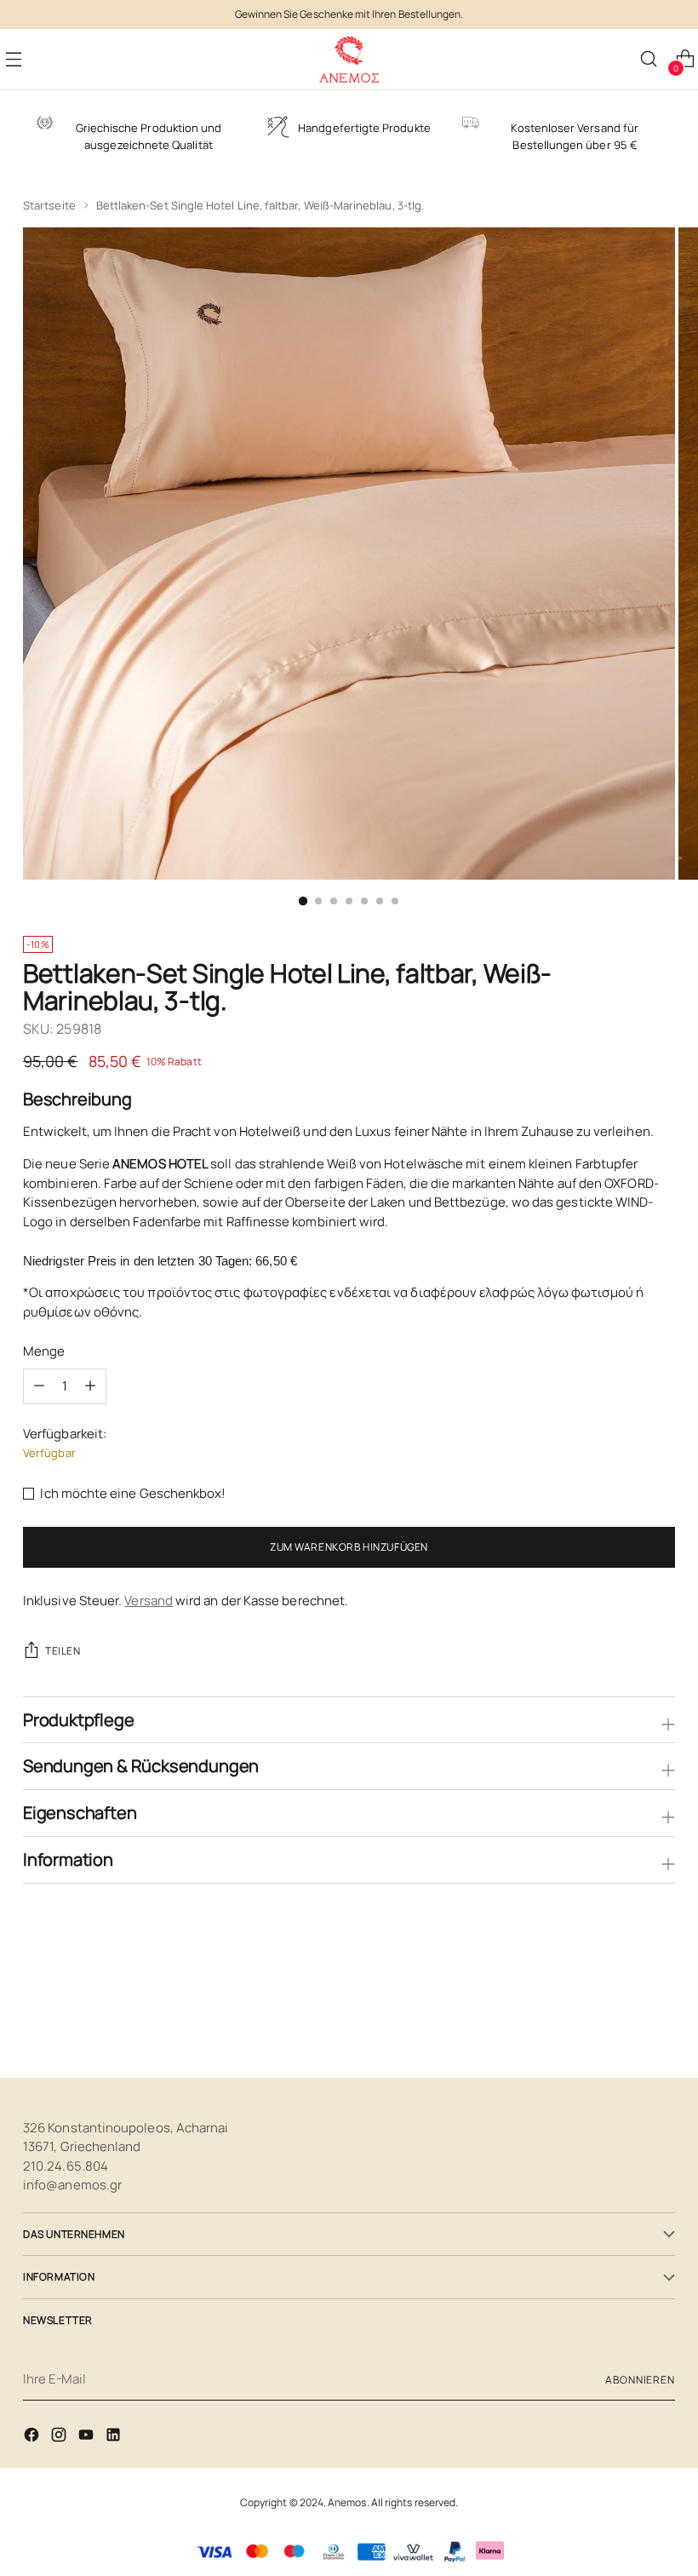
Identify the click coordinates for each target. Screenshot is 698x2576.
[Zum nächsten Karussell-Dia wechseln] (661, 2019)
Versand (149, 1601)
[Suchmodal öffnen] (648, 59)
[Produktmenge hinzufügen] (39, 1386)
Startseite (49, 205)
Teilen (63, 1651)
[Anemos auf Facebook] (33, 2438)
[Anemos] (349, 59)
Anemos (347, 2502)
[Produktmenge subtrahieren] (90, 1386)
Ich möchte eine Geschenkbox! (133, 1493)
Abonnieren (640, 2380)
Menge (44, 1351)
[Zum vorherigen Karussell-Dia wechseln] (621, 2020)
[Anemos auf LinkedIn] (115, 2438)
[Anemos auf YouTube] (88, 2438)
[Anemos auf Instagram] (60, 2438)
